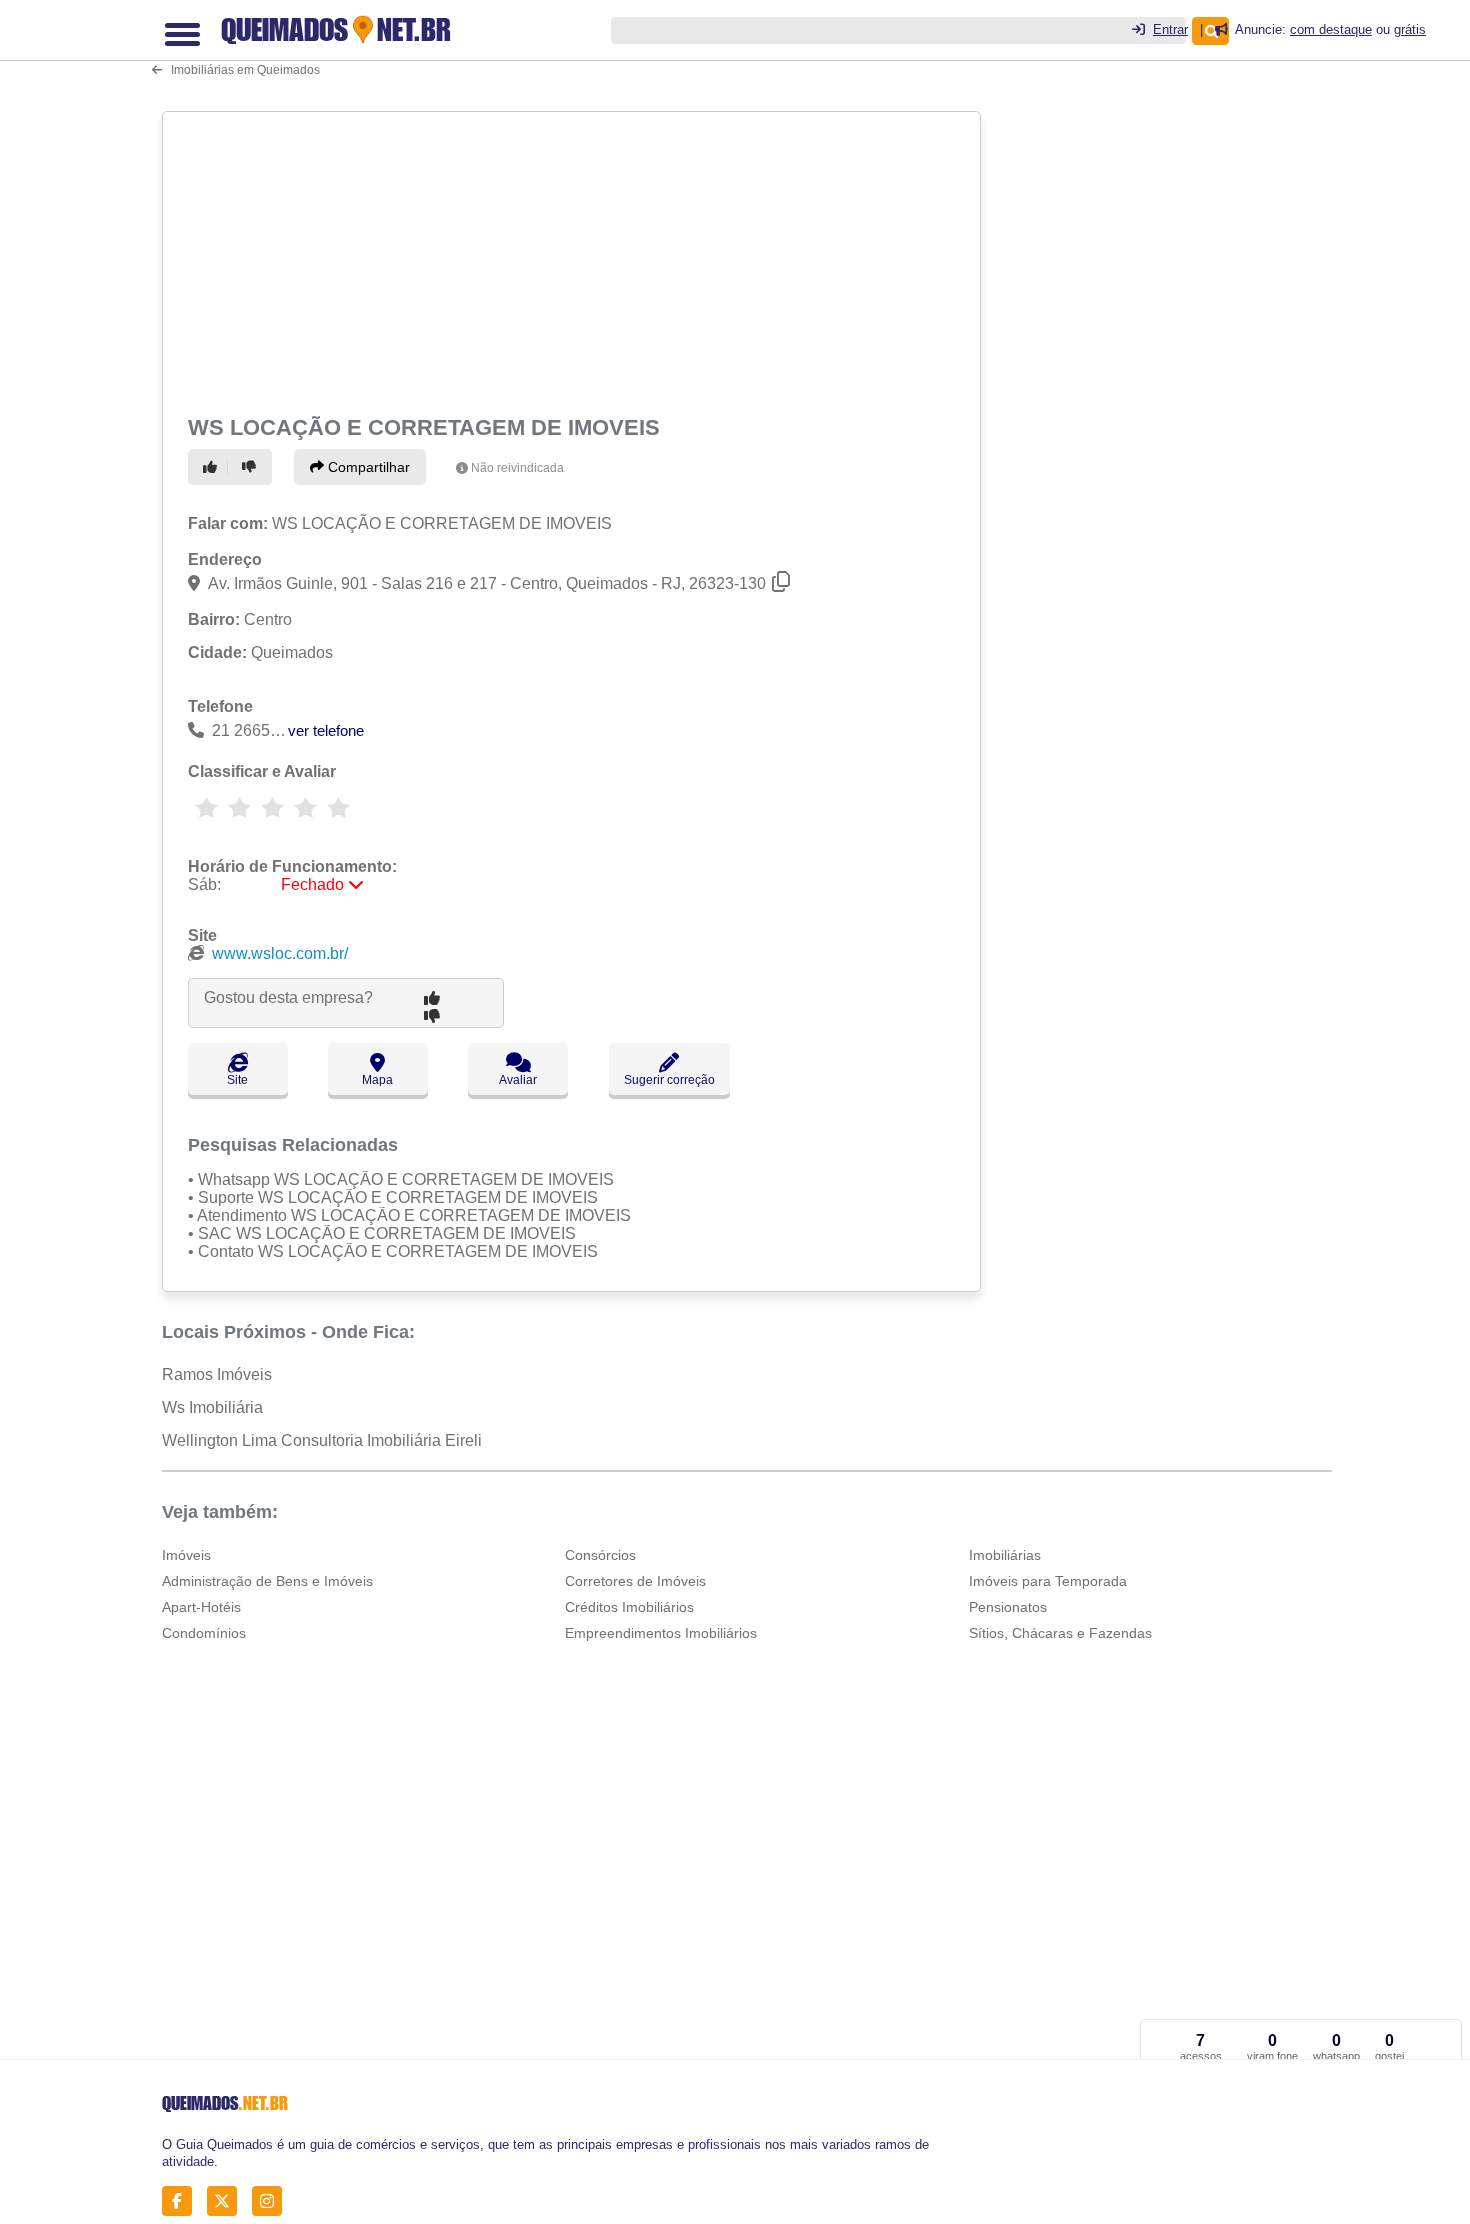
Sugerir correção (669, 1080)
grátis (1410, 29)
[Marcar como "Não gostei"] (252, 467)
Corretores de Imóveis (635, 1581)
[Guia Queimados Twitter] (227, 2201)
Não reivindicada (517, 468)
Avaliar (518, 1080)
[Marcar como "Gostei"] (213, 467)
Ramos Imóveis (217, 1374)
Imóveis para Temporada (1048, 1581)
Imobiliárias (1005, 1555)
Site (237, 1080)
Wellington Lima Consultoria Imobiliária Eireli (322, 1440)
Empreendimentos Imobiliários (661, 1633)
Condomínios (204, 1633)
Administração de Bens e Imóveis (267, 1581)
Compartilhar (367, 467)
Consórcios (600, 1555)
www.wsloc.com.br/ (280, 953)
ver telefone (326, 730)
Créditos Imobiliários (629, 1607)
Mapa (377, 1080)
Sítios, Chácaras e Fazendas (1060, 1633)
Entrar (1170, 29)
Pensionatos (1008, 1607)
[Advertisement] (574, 260)
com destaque (1331, 29)
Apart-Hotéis (201, 1607)
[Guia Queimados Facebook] (182, 2201)
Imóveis (186, 1555)
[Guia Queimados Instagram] (272, 2201)
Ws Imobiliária (212, 1407)
